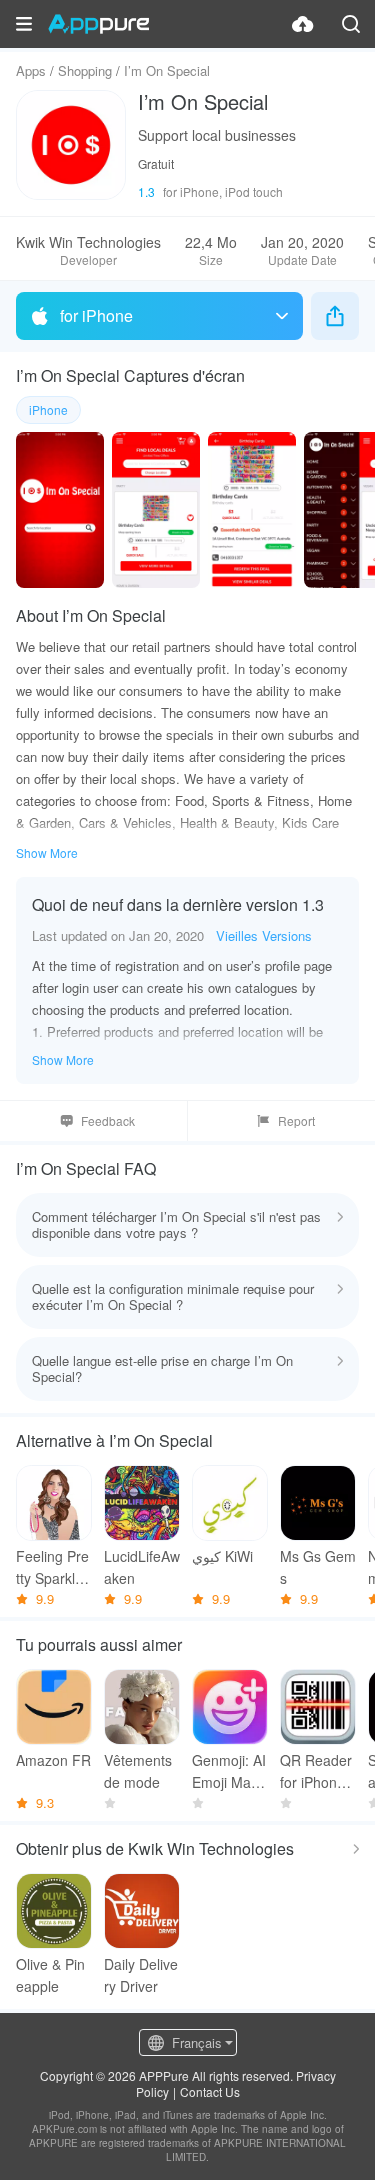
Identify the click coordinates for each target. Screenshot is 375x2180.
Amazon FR (53, 1760)
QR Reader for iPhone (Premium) (316, 1771)
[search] (351, 24)
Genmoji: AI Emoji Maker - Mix (229, 1771)
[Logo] (98, 24)
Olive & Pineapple (50, 1975)
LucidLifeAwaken (142, 1567)
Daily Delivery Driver (141, 1975)
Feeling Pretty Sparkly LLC (52, 1567)
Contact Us (210, 2091)
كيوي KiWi (222, 1556)
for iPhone (96, 315)
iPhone (48, 409)
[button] (24, 24)
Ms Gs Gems (318, 1567)
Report (296, 1120)
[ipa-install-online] (303, 24)
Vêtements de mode (138, 1771)
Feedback (108, 1120)
